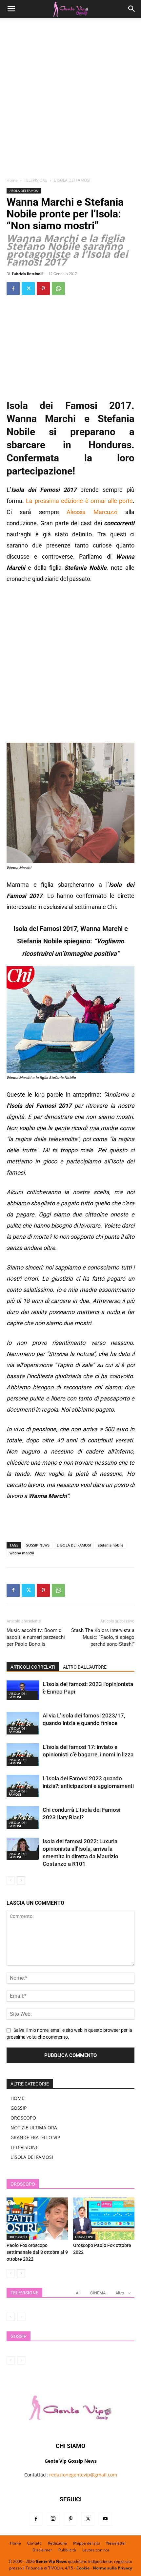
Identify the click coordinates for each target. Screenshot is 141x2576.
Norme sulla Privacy (112, 2568)
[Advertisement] (70, 100)
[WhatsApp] (58, 288)
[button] (11, 9)
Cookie (83, 2568)
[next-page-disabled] (21, 2317)
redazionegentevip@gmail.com (83, 2475)
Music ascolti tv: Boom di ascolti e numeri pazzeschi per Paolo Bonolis (36, 1637)
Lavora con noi (96, 2550)
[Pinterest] (43, 288)
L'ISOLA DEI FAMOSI (72, 180)
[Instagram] (53, 2519)
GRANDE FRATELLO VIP (35, 2137)
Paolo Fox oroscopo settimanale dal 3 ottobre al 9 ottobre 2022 (37, 2252)
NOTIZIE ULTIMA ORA (34, 2128)
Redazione (57, 2543)
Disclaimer (42, 2550)
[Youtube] (105, 2519)
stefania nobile (111, 1545)
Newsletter (116, 2543)
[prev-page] (11, 1880)
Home (12, 180)
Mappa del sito (87, 2543)
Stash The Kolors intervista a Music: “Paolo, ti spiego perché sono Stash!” (103, 1637)
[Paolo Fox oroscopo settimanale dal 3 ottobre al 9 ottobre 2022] (37, 2219)
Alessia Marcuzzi (96, 512)
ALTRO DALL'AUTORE (85, 1667)
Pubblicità (67, 2550)
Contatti (34, 2543)
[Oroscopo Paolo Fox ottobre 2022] (104, 2219)
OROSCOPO (23, 2118)
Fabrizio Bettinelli (28, 274)
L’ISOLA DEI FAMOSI (32, 2157)
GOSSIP (19, 2108)
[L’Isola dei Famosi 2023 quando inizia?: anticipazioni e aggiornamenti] (23, 1786)
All (78, 2293)
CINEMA (98, 2293)
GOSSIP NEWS (38, 1545)
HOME (17, 2098)
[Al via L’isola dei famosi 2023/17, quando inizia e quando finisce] (23, 1723)
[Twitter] (28, 288)
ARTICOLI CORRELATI (33, 1667)
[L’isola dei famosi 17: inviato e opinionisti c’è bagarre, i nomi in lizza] (23, 1755)
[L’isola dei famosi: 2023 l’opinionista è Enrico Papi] (23, 1690)
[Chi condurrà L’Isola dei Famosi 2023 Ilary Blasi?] (23, 1817)
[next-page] (21, 1880)
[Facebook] (13, 288)
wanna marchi (22, 1553)
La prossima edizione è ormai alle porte (79, 501)
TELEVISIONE (36, 180)
